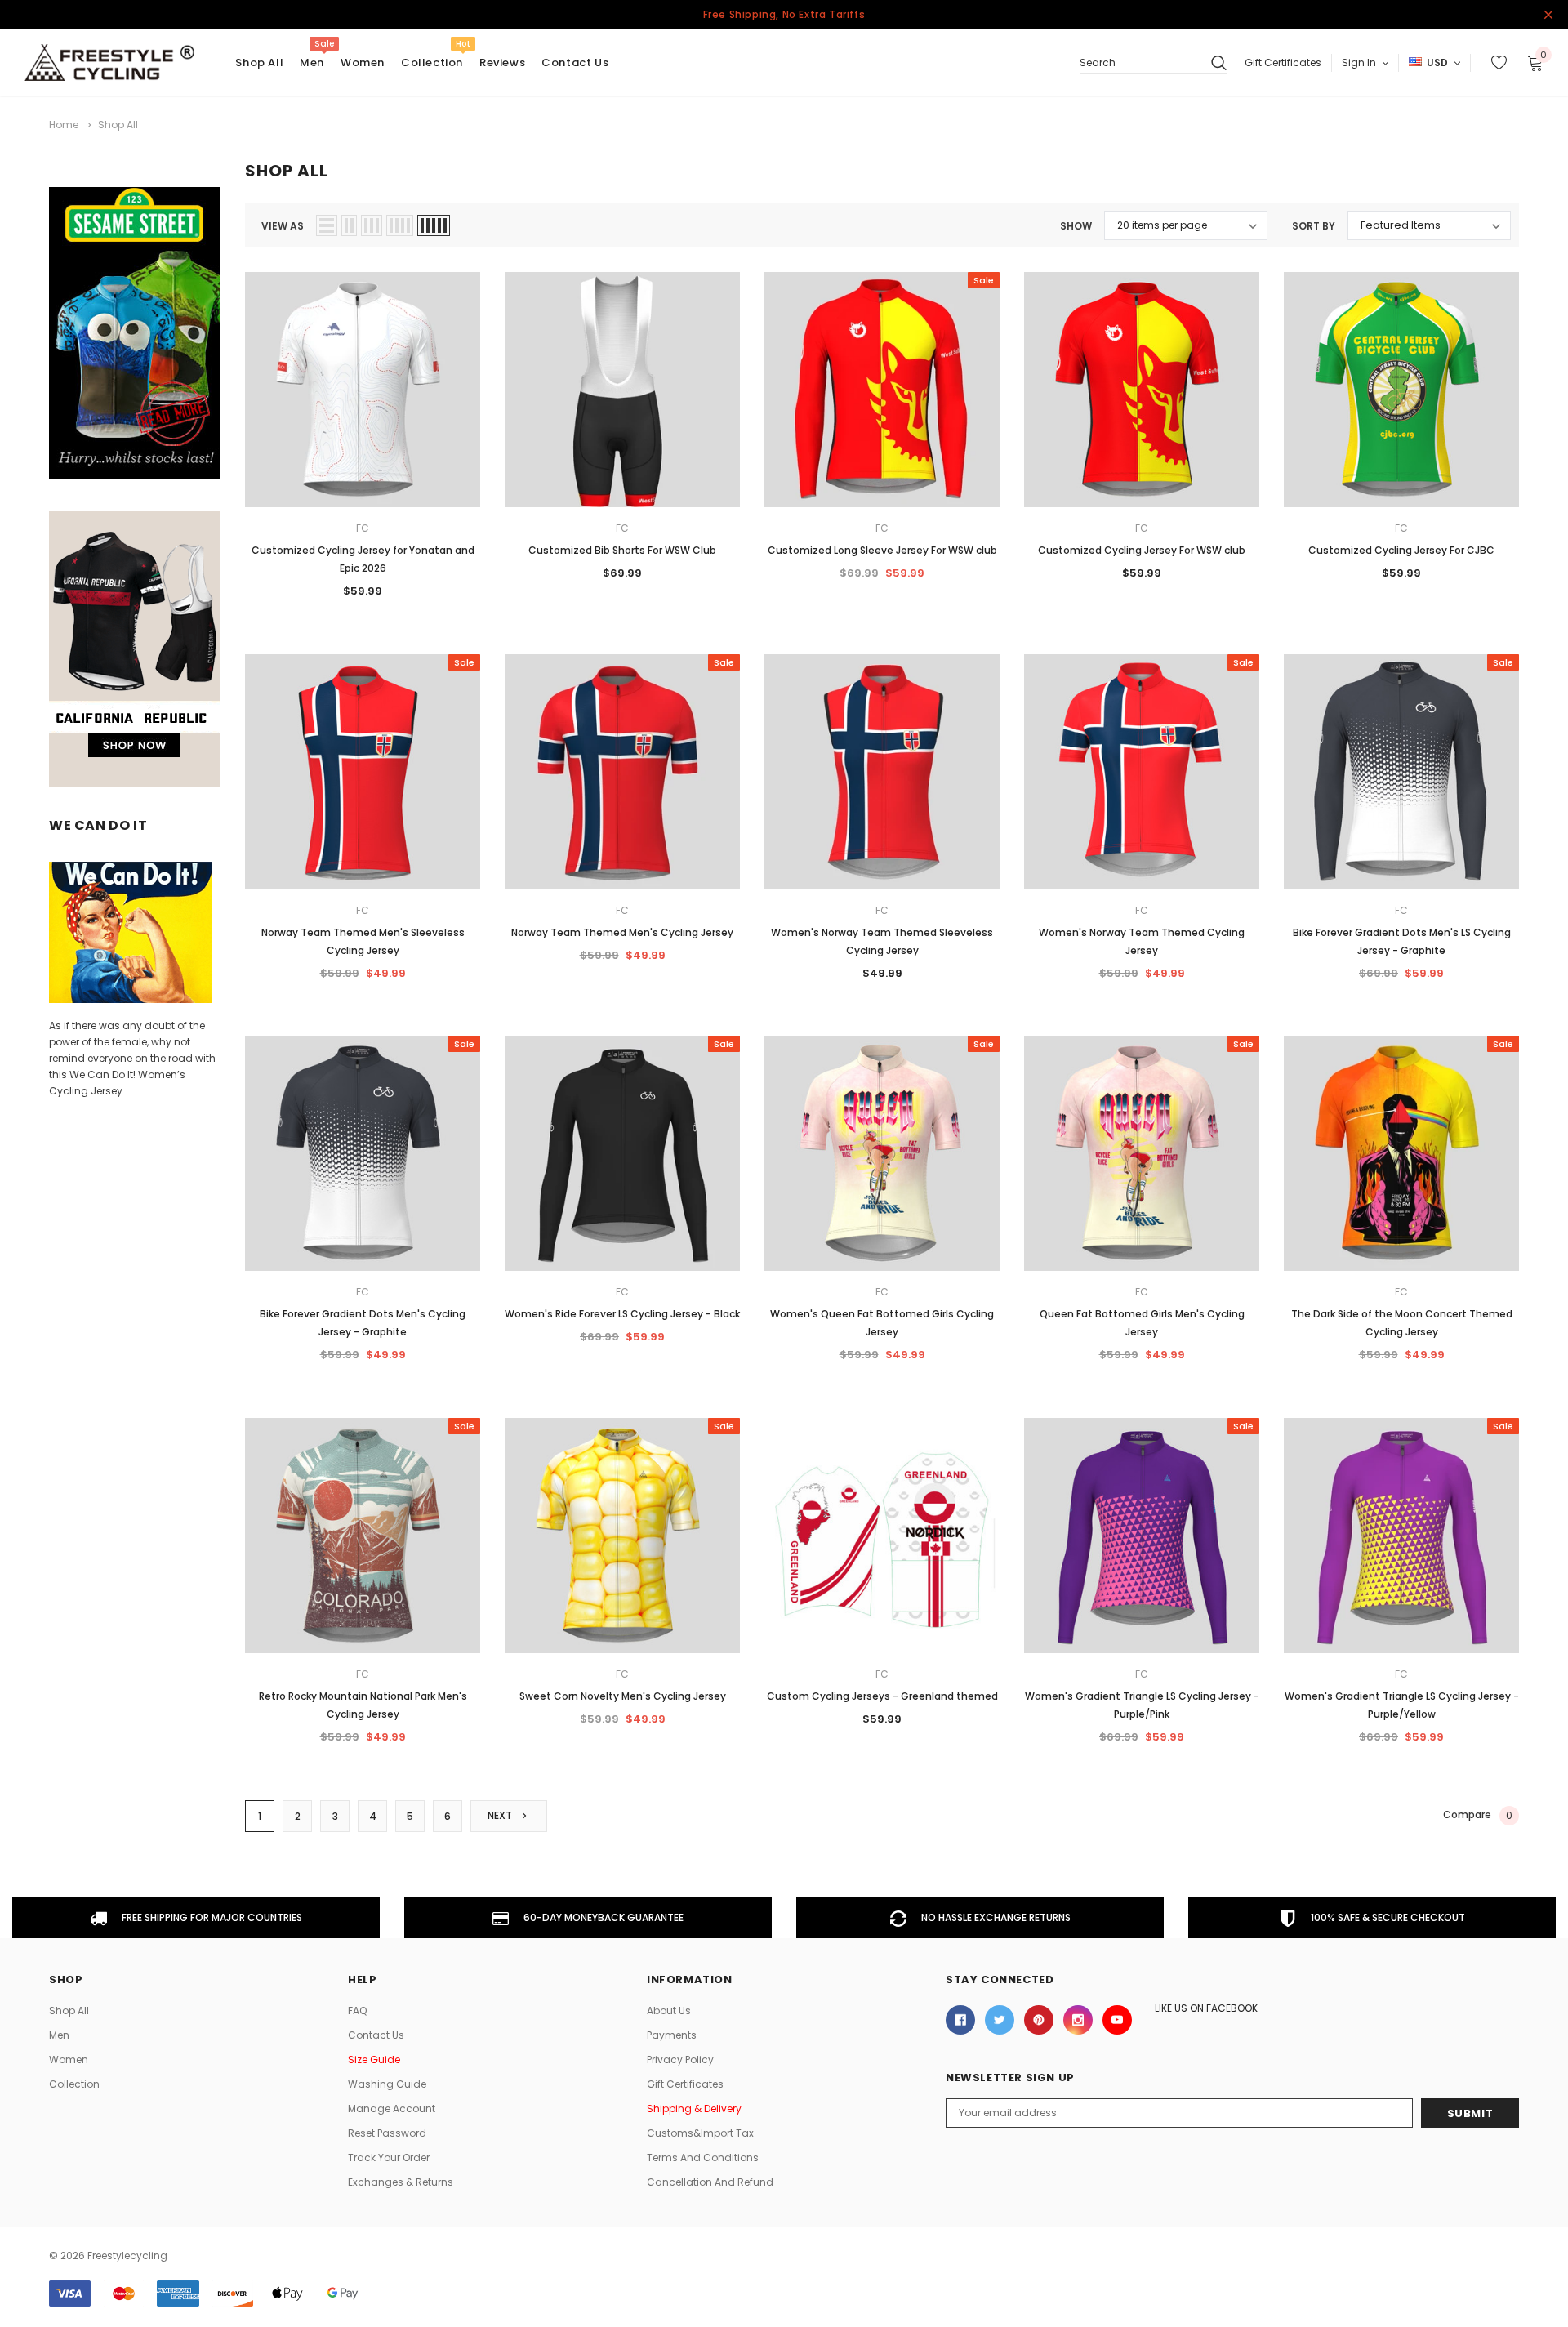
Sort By (1314, 226)
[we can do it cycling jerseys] (131, 932)
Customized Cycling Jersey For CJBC (1401, 550)
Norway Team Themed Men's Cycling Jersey (622, 932)
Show (1076, 226)
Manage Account (392, 2109)
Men (312, 62)
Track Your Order (389, 2158)
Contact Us (376, 2035)
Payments (672, 2035)
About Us (669, 2010)
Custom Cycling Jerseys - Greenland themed (882, 1696)
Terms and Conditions (703, 2158)
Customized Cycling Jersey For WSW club (1142, 550)
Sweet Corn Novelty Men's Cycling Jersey (623, 1696)
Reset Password (387, 2133)
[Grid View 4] (400, 225)
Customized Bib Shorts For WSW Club (622, 550)
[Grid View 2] (349, 225)
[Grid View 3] (372, 225)
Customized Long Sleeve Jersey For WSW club (882, 550)
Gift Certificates (1283, 62)
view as (283, 226)
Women (363, 62)
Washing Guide (387, 2084)
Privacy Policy (680, 2060)
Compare (1478, 1816)
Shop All (69, 2010)
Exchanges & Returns (401, 2182)
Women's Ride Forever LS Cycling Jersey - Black (622, 1314)
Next (501, 1815)
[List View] (327, 225)
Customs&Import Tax (700, 2133)
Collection (432, 62)
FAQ (357, 2010)
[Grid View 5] (434, 225)
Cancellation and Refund (710, 2182)
